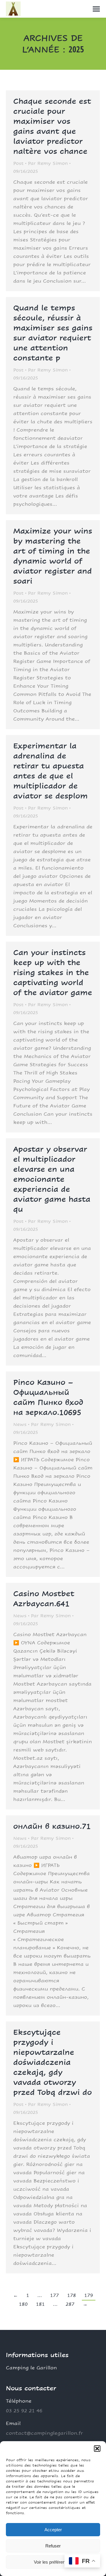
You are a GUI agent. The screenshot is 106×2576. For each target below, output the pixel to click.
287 (70, 2304)
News (20, 1424)
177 (54, 2295)
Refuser (53, 2546)
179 (89, 2295)
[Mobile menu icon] (96, 9)
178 (72, 2295)
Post (18, 163)
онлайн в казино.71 (52, 1826)
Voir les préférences (53, 2562)
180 (23, 2304)
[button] (97, 2449)
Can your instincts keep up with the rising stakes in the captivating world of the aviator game (53, 972)
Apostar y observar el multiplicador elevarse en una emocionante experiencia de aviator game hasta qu (52, 1179)
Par (48, 163)
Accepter (53, 2530)
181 (40, 2304)
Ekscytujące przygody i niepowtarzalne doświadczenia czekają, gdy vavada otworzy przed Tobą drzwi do (53, 2062)
